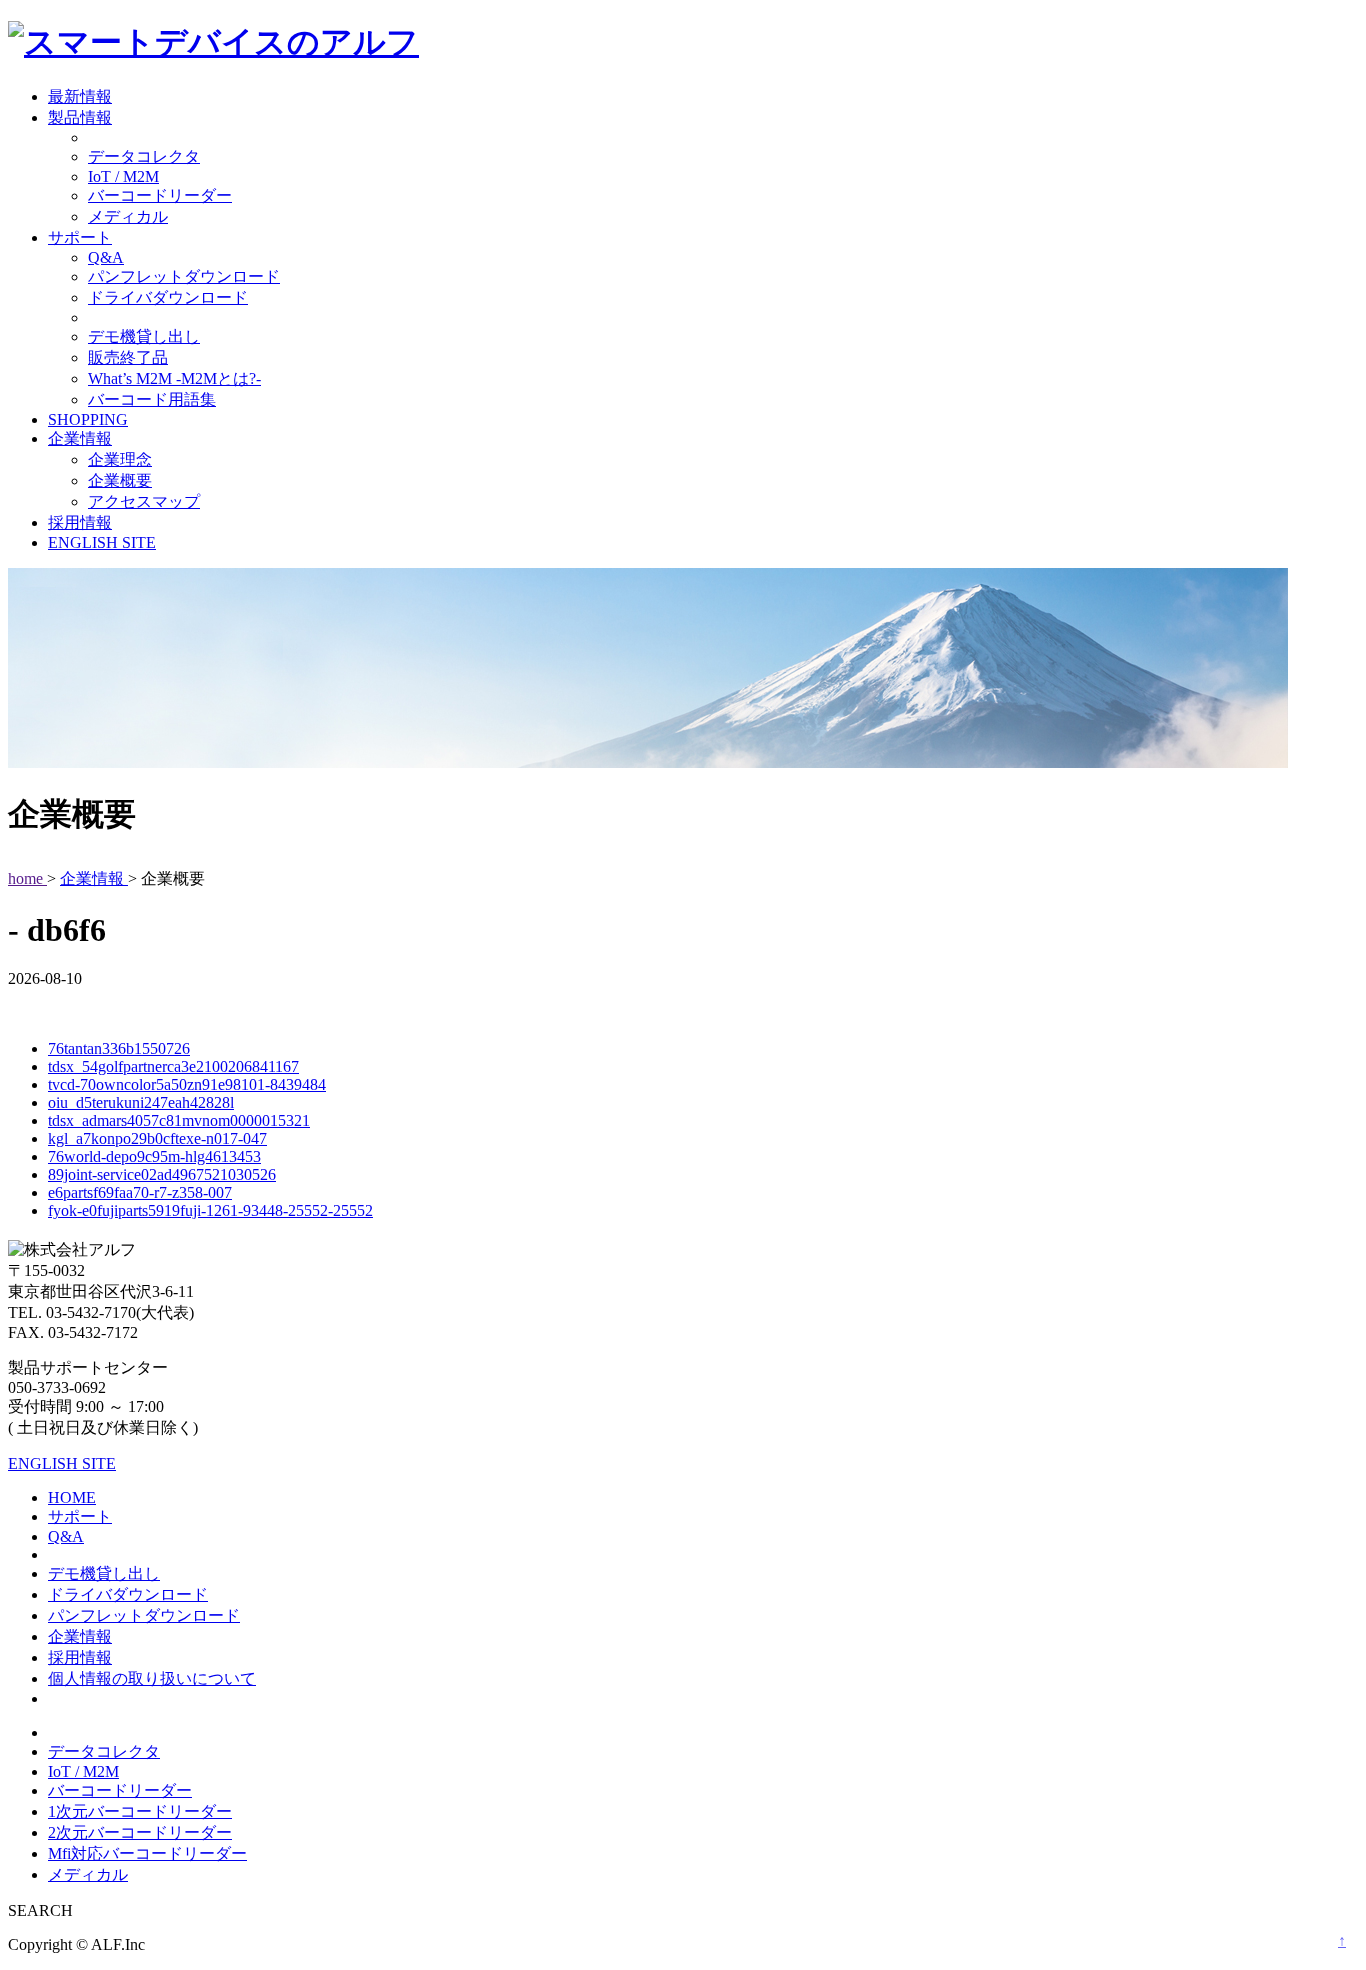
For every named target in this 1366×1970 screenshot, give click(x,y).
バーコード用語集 (152, 399)
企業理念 (120, 459)
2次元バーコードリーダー (140, 1832)
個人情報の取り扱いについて (152, 1678)
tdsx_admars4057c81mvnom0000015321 (179, 1120)
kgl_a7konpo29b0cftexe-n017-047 (157, 1138)
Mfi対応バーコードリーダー (147, 1853)
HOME (72, 1497)
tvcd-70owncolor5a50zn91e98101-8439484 (187, 1084)
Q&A (106, 257)
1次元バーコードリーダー (140, 1811)
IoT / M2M (123, 176)
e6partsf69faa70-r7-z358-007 (140, 1192)
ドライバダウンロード (168, 297)
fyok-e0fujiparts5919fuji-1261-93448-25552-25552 (210, 1210)
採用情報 (80, 522)
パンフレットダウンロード (184, 276)
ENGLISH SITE (102, 542)
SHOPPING (88, 419)
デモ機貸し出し (144, 336)
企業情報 (80, 438)
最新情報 (80, 96)
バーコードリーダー (160, 195)
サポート (80, 237)
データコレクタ (144, 156)
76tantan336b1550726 (119, 1048)
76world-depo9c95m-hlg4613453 (154, 1156)
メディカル (128, 216)
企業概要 (120, 480)
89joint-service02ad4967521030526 (162, 1174)
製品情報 (80, 117)
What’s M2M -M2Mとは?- (174, 378)
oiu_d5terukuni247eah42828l (141, 1102)
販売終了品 (128, 357)
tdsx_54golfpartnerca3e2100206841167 (173, 1066)
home (27, 878)
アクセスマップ (144, 501)
